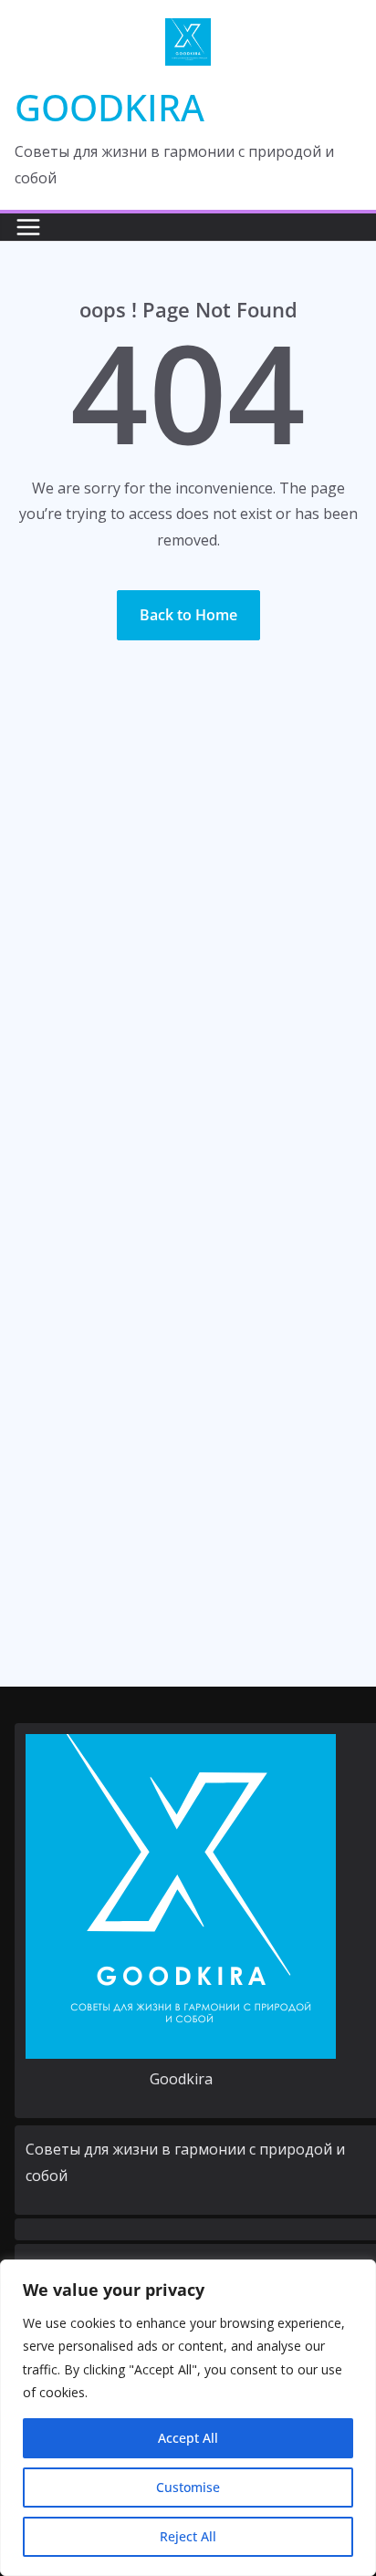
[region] (188, 2418)
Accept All (188, 2438)
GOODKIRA (110, 107)
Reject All (188, 2536)
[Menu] (28, 227)
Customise (188, 2487)
